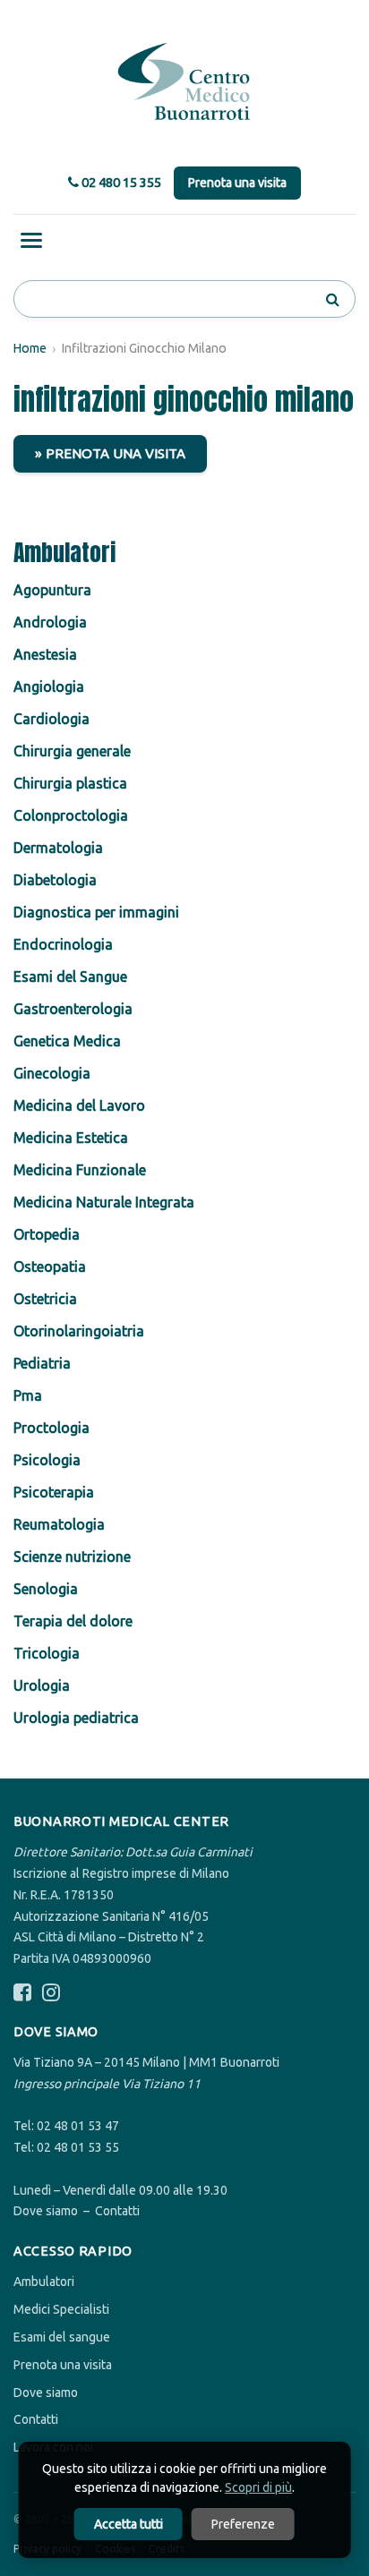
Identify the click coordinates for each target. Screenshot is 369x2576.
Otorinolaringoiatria (79, 1331)
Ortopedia (47, 1234)
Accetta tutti (129, 2524)
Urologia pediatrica (76, 1718)
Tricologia (47, 1653)
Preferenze (243, 2524)
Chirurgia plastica (70, 783)
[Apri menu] (31, 240)
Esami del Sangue (70, 977)
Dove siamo (46, 2211)
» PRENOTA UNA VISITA (110, 453)
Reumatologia (59, 1524)
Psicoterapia (54, 1492)
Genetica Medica (67, 1041)
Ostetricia (45, 1299)
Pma (28, 1395)
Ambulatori (44, 2282)
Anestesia (45, 654)
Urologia (42, 1685)
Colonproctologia (71, 815)
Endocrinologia (63, 944)
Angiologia (49, 687)
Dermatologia (58, 848)
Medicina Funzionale (80, 1170)
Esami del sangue (62, 2337)
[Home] (184, 82)
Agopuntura (52, 590)
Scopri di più (258, 2487)
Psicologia (47, 1460)
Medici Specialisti (61, 2309)
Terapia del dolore (73, 1621)
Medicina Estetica (71, 1138)
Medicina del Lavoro (79, 1105)
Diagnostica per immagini (96, 912)
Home (30, 348)
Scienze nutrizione (72, 1557)
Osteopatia (50, 1267)
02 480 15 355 (120, 182)
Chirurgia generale (72, 751)
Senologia (46, 1589)
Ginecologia (52, 1073)
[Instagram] (51, 1993)
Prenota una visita (237, 183)
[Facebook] (22, 1993)
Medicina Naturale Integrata (104, 1202)
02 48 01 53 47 (78, 2126)
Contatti (117, 2211)
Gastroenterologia (73, 1009)
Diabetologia (55, 880)
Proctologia (51, 1428)
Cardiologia (51, 719)
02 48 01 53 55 (78, 2147)
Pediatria (42, 1363)
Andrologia (50, 622)
